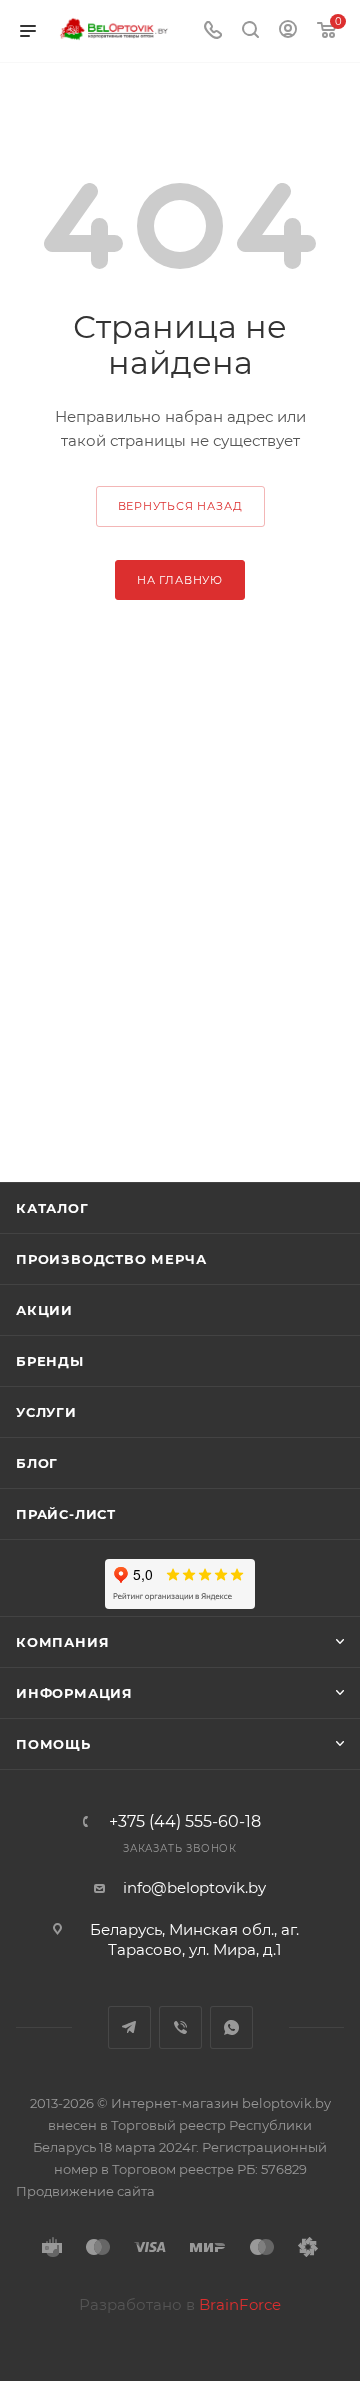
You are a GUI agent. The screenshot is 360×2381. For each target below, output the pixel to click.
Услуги (46, 1412)
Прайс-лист (66, 1514)
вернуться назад (180, 506)
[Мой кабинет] (288, 31)
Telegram (129, 2027)
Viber (180, 2027)
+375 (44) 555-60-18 (185, 1822)
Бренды (50, 1361)
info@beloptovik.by (194, 1887)
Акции (44, 1310)
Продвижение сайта (85, 2191)
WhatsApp (231, 2027)
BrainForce (240, 2304)
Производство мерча (111, 1259)
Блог (37, 1463)
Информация (74, 1693)
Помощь (53, 1744)
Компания (62, 1642)
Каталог (52, 1208)
